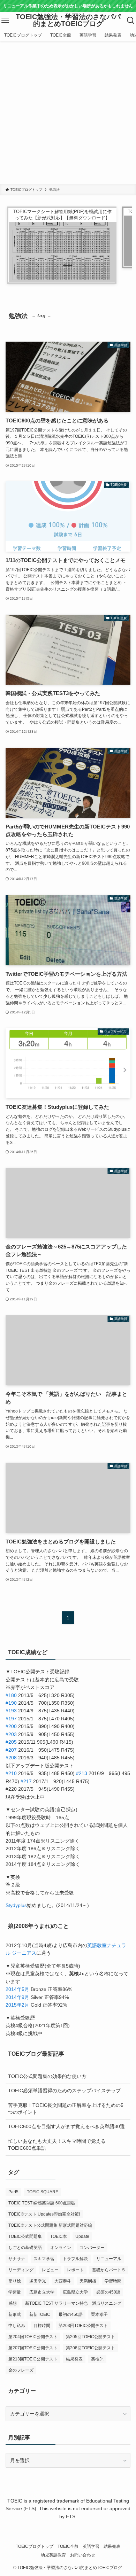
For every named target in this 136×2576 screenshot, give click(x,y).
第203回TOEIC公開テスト (83, 2326)
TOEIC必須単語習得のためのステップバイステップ (64, 2091)
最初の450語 (71, 2314)
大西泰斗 (63, 2281)
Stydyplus (16, 1905)
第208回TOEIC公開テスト (90, 2348)
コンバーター (92, 2248)
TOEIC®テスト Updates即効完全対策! (44, 2214)
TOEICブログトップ (35, 2546)
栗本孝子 (99, 2314)
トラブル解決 (75, 2259)
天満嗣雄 (88, 2281)
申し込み (17, 2326)
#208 (11, 1758)
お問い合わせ (83, 2555)
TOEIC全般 (68, 2546)
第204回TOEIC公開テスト (33, 2337)
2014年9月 (17, 1997)
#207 (11, 1750)
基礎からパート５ (109, 2270)
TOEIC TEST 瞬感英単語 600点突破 (42, 2203)
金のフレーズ (21, 2370)
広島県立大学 (75, 2292)
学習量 (15, 2292)
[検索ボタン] (131, 21)
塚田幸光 (38, 2281)
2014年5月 (17, 1989)
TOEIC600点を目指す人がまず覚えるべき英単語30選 (66, 2126)
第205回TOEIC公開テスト (90, 2337)
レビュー (50, 2270)
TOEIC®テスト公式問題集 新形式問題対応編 (50, 2225)
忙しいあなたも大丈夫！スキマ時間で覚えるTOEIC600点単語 (57, 2145)
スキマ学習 (44, 2259)
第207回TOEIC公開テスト (33, 2348)
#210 (11, 1773)
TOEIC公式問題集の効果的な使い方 (47, 2076)
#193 (11, 1711)
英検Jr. (97, 2359)
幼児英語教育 (53, 2555)
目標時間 (42, 2326)
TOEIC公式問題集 (25, 2236)
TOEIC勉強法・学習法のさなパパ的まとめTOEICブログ (68, 20)
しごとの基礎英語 (25, 2248)
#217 (26, 1781)
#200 (11, 1726)
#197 (11, 1719)
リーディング (21, 2270)
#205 (11, 1742)
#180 (11, 1695)
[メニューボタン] (5, 21)
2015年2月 (17, 2005)
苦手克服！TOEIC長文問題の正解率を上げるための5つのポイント (66, 2109)
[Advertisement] (68, 113)
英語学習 (91, 2546)
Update (82, 2236)
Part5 (13, 2192)
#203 (11, 1734)
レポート (75, 2270)
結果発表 (74, 2359)
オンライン (61, 2248)
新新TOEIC (40, 2314)
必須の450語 (108, 2292)
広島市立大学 (42, 2292)
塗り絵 (15, 2281)
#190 (11, 1703)
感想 (13, 2303)
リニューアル (109, 2259)
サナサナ (17, 2259)
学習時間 (113, 2281)
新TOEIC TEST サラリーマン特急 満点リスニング (73, 2303)
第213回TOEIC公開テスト (33, 2359)
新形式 (15, 2314)
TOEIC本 (59, 2236)
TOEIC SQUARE (43, 2192)
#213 (82, 1773)
